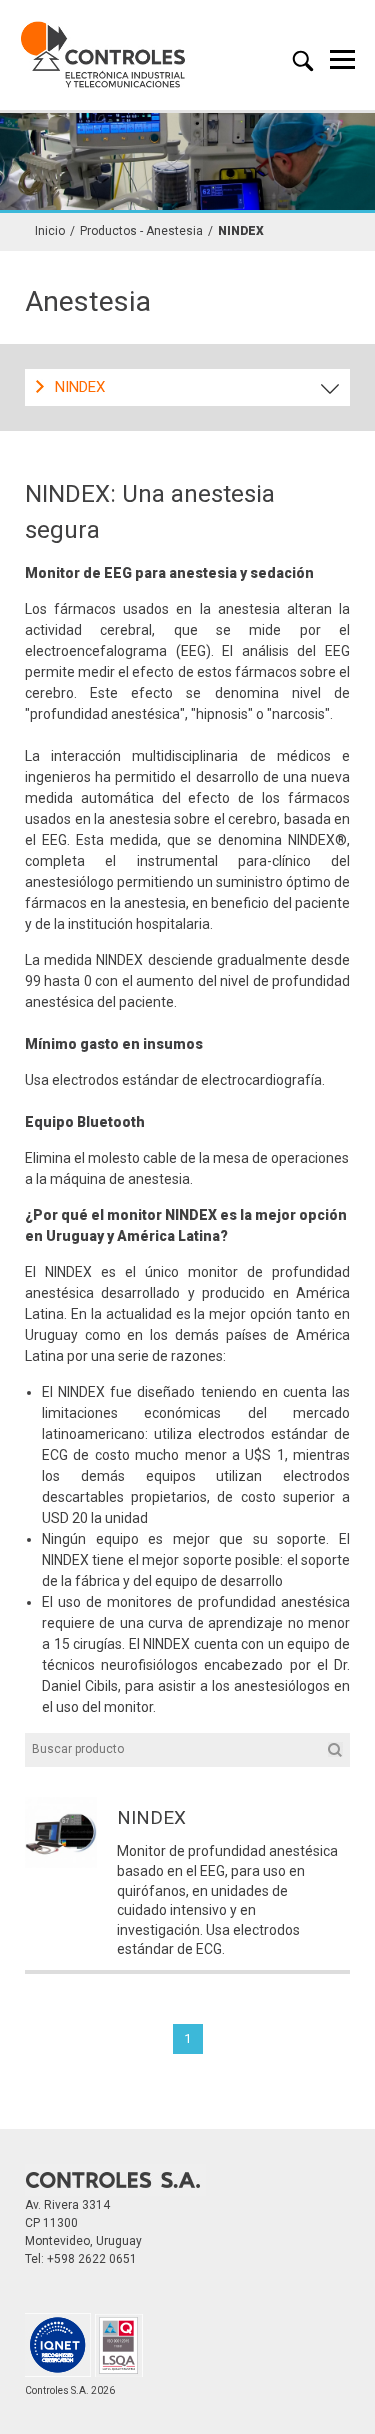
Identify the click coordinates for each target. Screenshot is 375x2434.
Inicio (50, 231)
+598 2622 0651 (92, 2259)
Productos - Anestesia (141, 231)
